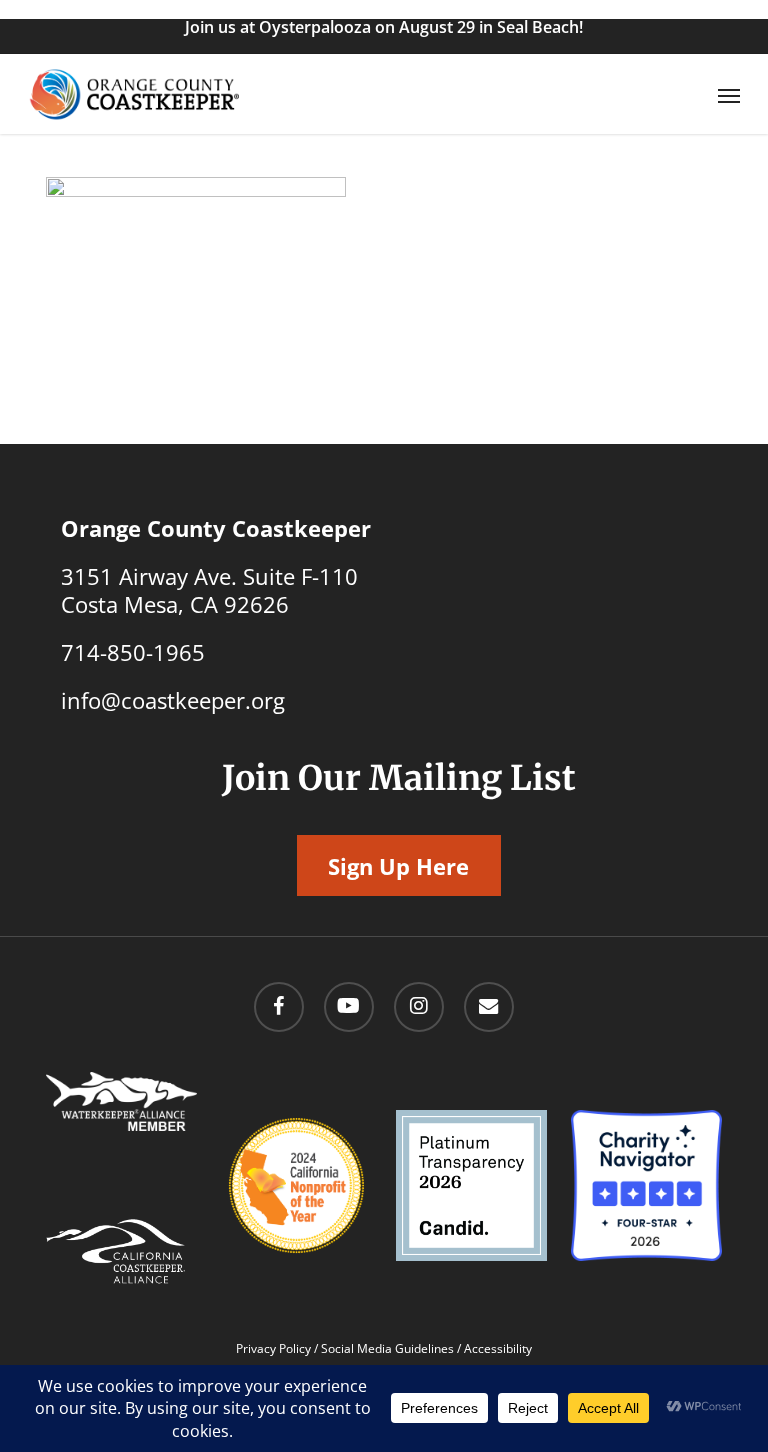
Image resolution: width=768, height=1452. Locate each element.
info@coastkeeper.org (173, 700)
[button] (729, 95)
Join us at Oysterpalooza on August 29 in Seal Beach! (384, 27)
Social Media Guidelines (387, 1348)
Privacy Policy (273, 1348)
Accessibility (498, 1348)
